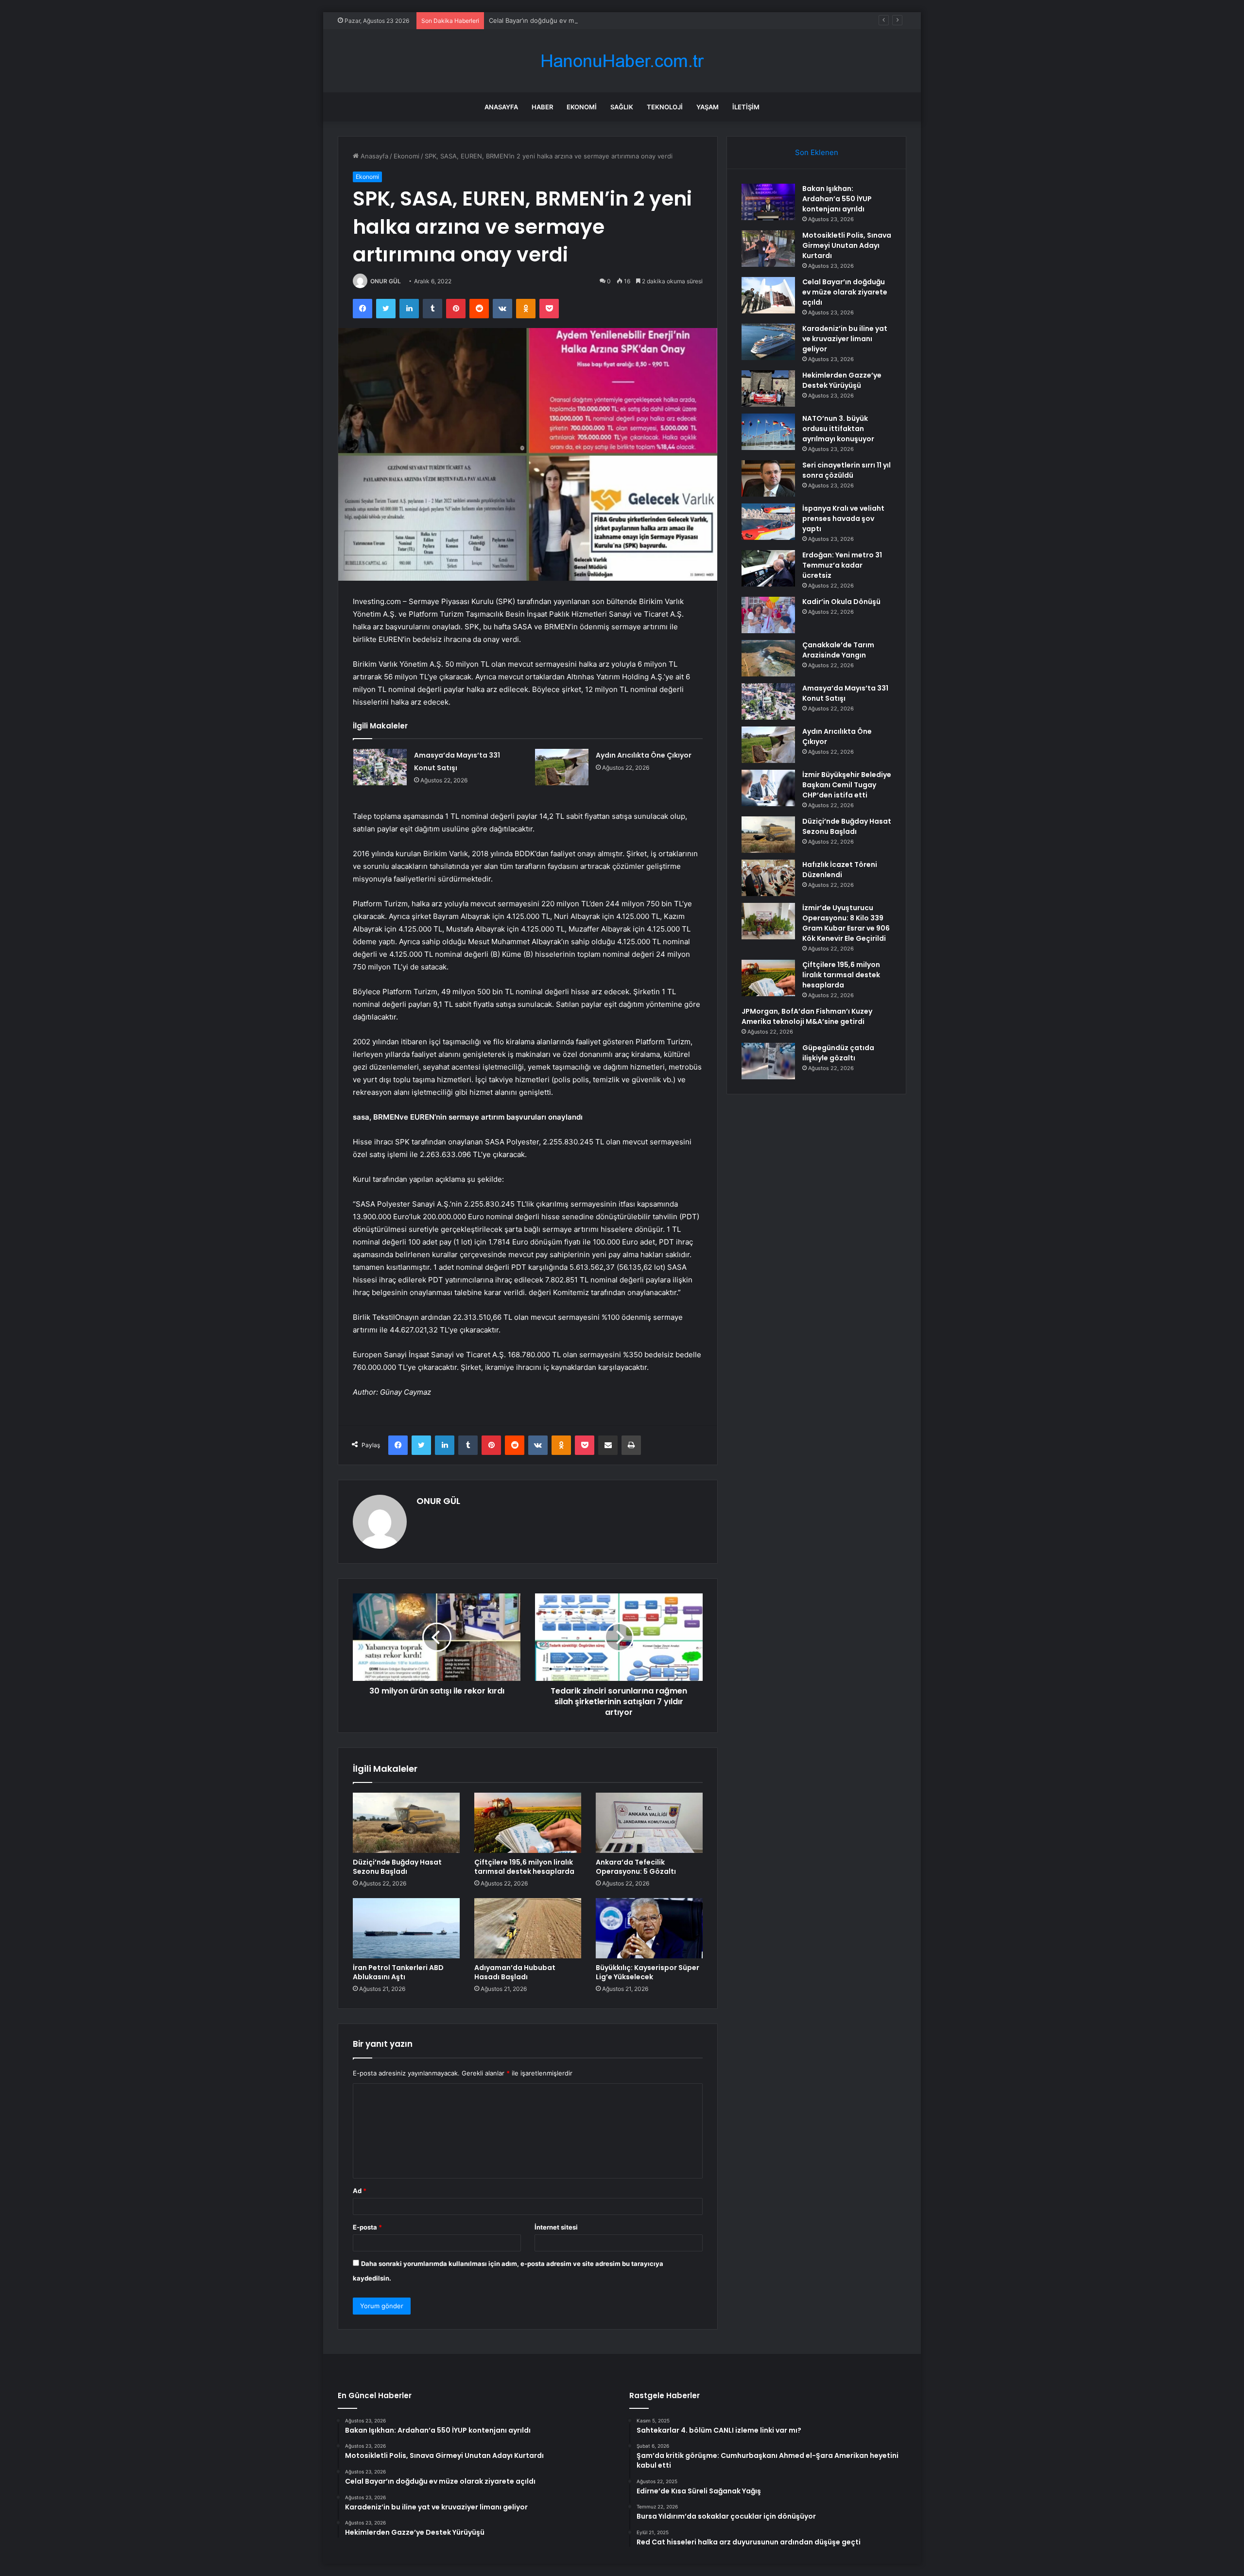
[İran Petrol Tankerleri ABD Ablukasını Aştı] (406, 1928)
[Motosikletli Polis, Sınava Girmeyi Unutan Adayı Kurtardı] (768, 249)
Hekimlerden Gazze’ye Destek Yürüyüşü (842, 380)
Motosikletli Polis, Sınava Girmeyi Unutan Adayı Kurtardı (847, 245)
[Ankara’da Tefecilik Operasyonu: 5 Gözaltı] (649, 1823)
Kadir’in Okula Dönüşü (841, 602)
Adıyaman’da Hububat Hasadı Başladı (515, 1972)
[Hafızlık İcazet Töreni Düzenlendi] (768, 878)
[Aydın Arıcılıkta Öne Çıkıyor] (562, 767)
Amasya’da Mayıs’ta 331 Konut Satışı (845, 693)
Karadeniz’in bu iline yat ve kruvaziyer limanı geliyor (845, 339)
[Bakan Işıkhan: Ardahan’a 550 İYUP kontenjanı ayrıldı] (768, 202)
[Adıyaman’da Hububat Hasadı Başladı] (528, 1928)
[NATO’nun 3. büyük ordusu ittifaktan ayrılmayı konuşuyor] (768, 432)
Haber (542, 107)
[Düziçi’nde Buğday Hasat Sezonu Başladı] (406, 1823)
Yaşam (708, 107)
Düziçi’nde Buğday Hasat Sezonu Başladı (397, 1867)
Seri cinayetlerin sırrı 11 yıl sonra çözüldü (847, 470)
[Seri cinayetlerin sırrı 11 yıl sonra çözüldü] (768, 478)
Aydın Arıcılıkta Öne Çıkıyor (644, 755)
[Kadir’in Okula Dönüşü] (768, 615)
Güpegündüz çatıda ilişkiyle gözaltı (838, 1053)
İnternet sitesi (556, 2227)
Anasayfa (501, 107)
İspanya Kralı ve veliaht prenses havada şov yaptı (843, 519)
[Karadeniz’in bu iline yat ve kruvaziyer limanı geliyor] (768, 342)
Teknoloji (665, 107)
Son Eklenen (817, 152)
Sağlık (622, 107)
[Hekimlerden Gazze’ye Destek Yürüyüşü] (768, 389)
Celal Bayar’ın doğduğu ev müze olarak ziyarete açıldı (569, 20)
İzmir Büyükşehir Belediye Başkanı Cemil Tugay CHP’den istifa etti (847, 785)
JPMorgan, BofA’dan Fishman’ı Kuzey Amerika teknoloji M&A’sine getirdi (807, 1016)
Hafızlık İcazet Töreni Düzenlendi (840, 870)
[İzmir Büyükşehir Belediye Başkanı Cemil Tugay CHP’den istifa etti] (768, 788)
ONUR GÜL (386, 281)
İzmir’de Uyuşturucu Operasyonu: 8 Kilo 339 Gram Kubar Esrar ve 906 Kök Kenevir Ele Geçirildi (846, 923)
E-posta (367, 2227)
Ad (360, 2191)
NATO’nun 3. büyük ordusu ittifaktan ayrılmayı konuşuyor (838, 429)
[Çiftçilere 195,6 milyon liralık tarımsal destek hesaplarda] (528, 1823)
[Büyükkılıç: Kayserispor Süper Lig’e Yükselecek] (649, 1928)
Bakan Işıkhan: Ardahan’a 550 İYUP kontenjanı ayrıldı (837, 199)
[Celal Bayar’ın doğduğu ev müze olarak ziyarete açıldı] (768, 295)
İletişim (746, 107)
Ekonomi (582, 107)
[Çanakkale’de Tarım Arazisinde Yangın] (768, 658)
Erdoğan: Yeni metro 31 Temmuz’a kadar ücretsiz (842, 565)
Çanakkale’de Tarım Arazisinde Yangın (838, 650)
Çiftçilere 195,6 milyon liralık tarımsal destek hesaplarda (524, 1867)
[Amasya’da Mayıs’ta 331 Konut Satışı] (380, 767)
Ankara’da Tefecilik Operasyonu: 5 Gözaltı (636, 1867)
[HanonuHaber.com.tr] (622, 61)
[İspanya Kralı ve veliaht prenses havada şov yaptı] (768, 522)
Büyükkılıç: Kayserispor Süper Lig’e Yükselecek (648, 1972)
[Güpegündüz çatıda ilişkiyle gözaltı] (768, 1061)
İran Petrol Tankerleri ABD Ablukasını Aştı (398, 1972)
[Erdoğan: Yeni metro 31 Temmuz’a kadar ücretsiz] (768, 568)
